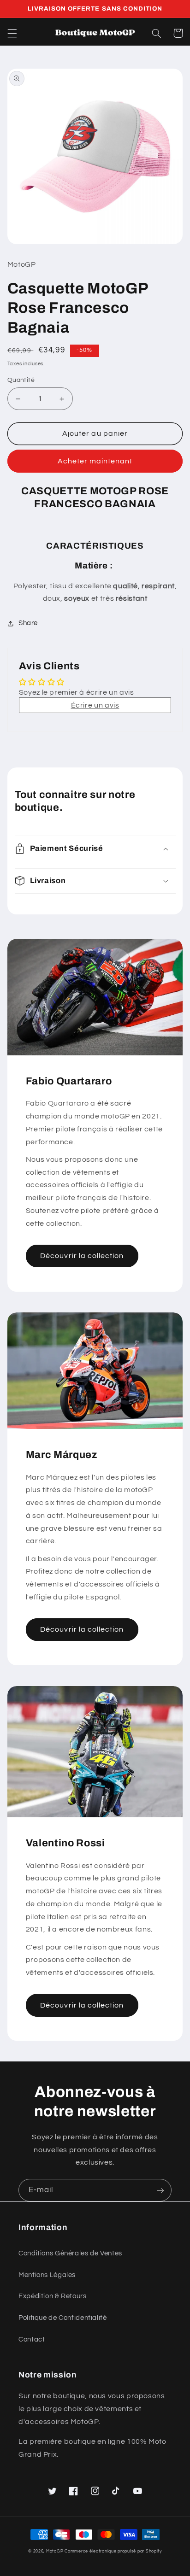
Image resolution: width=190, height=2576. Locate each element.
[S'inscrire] (160, 2190)
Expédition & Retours (53, 2296)
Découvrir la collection (82, 1256)
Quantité (21, 380)
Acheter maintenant (95, 461)
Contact (32, 2339)
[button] (12, 33)
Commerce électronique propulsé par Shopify (113, 2551)
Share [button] (28, 623)
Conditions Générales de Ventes (70, 2253)
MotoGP (55, 2551)
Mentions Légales (47, 2275)
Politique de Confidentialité (63, 2318)
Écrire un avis (95, 705)
